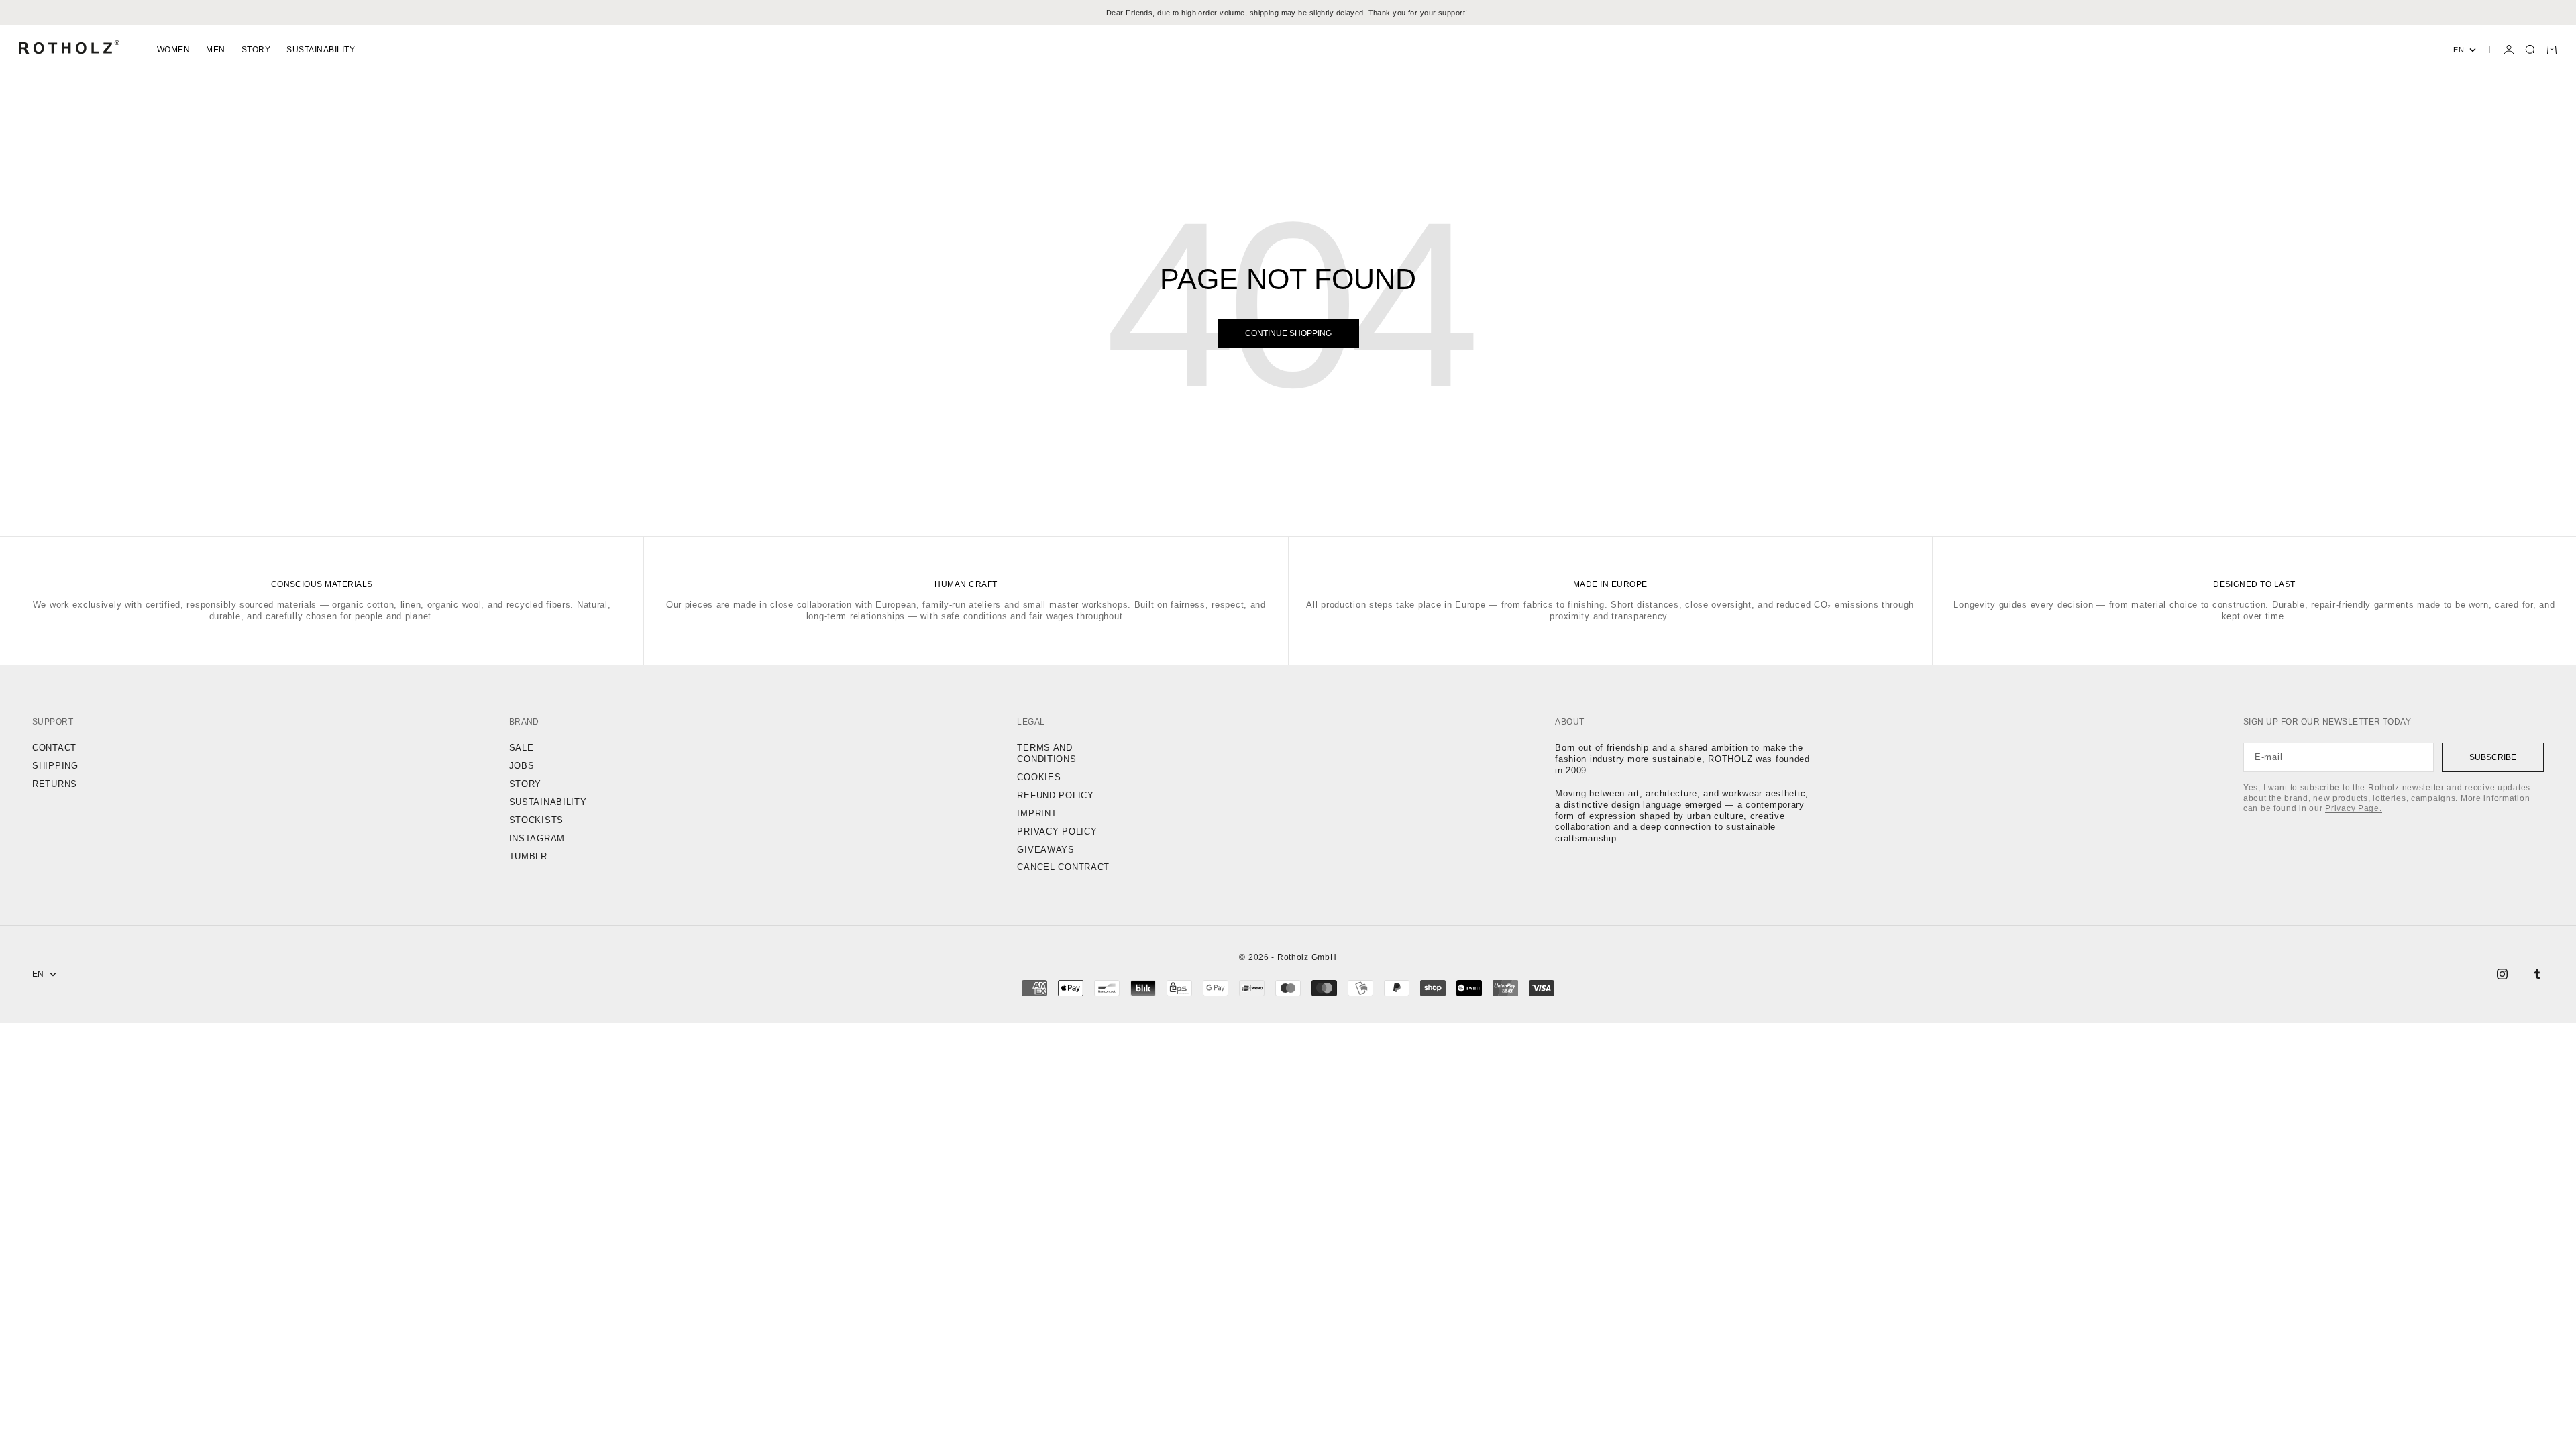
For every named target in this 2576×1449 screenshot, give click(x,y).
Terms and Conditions (1046, 753)
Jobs (522, 766)
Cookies (1039, 777)
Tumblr (528, 856)
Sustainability (321, 50)
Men (215, 50)
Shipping (55, 766)
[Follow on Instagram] (2502, 974)
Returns (55, 784)
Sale (522, 748)
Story (256, 50)
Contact (54, 748)
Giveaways (1045, 850)
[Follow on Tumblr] (2537, 974)
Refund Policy (1055, 795)
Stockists (536, 820)
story (526, 784)
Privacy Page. (2353, 808)
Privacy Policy (1057, 831)
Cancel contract (1063, 867)
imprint (1037, 813)
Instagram (537, 838)
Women (173, 50)
